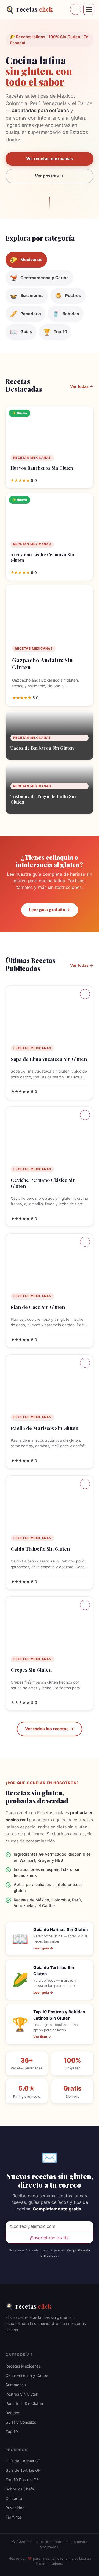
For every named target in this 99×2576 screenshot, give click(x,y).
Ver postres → (50, 176)
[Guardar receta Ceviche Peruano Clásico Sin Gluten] (85, 1115)
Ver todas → (82, 386)
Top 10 (12, 2431)
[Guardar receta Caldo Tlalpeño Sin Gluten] (85, 1484)
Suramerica (16, 2385)
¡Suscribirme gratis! (50, 2238)
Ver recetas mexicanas (50, 159)
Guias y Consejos (21, 2422)
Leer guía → (43, 1948)
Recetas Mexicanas (23, 2366)
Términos (14, 2517)
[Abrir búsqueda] (76, 9)
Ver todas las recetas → (50, 1729)
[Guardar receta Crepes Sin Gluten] (85, 1605)
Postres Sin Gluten (22, 2394)
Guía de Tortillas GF (23, 2470)
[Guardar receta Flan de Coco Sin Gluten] (85, 1242)
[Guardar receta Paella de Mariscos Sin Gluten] (85, 1363)
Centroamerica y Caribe (27, 2375)
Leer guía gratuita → (50, 910)
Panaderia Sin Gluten (24, 2403)
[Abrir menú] (89, 9)
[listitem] (26, 260)
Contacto (14, 2498)
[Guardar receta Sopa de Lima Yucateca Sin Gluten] (85, 994)
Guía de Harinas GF (23, 2461)
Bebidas (13, 2413)
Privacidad (15, 2508)
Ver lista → (42, 2037)
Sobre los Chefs (20, 2489)
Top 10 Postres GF (22, 2480)
